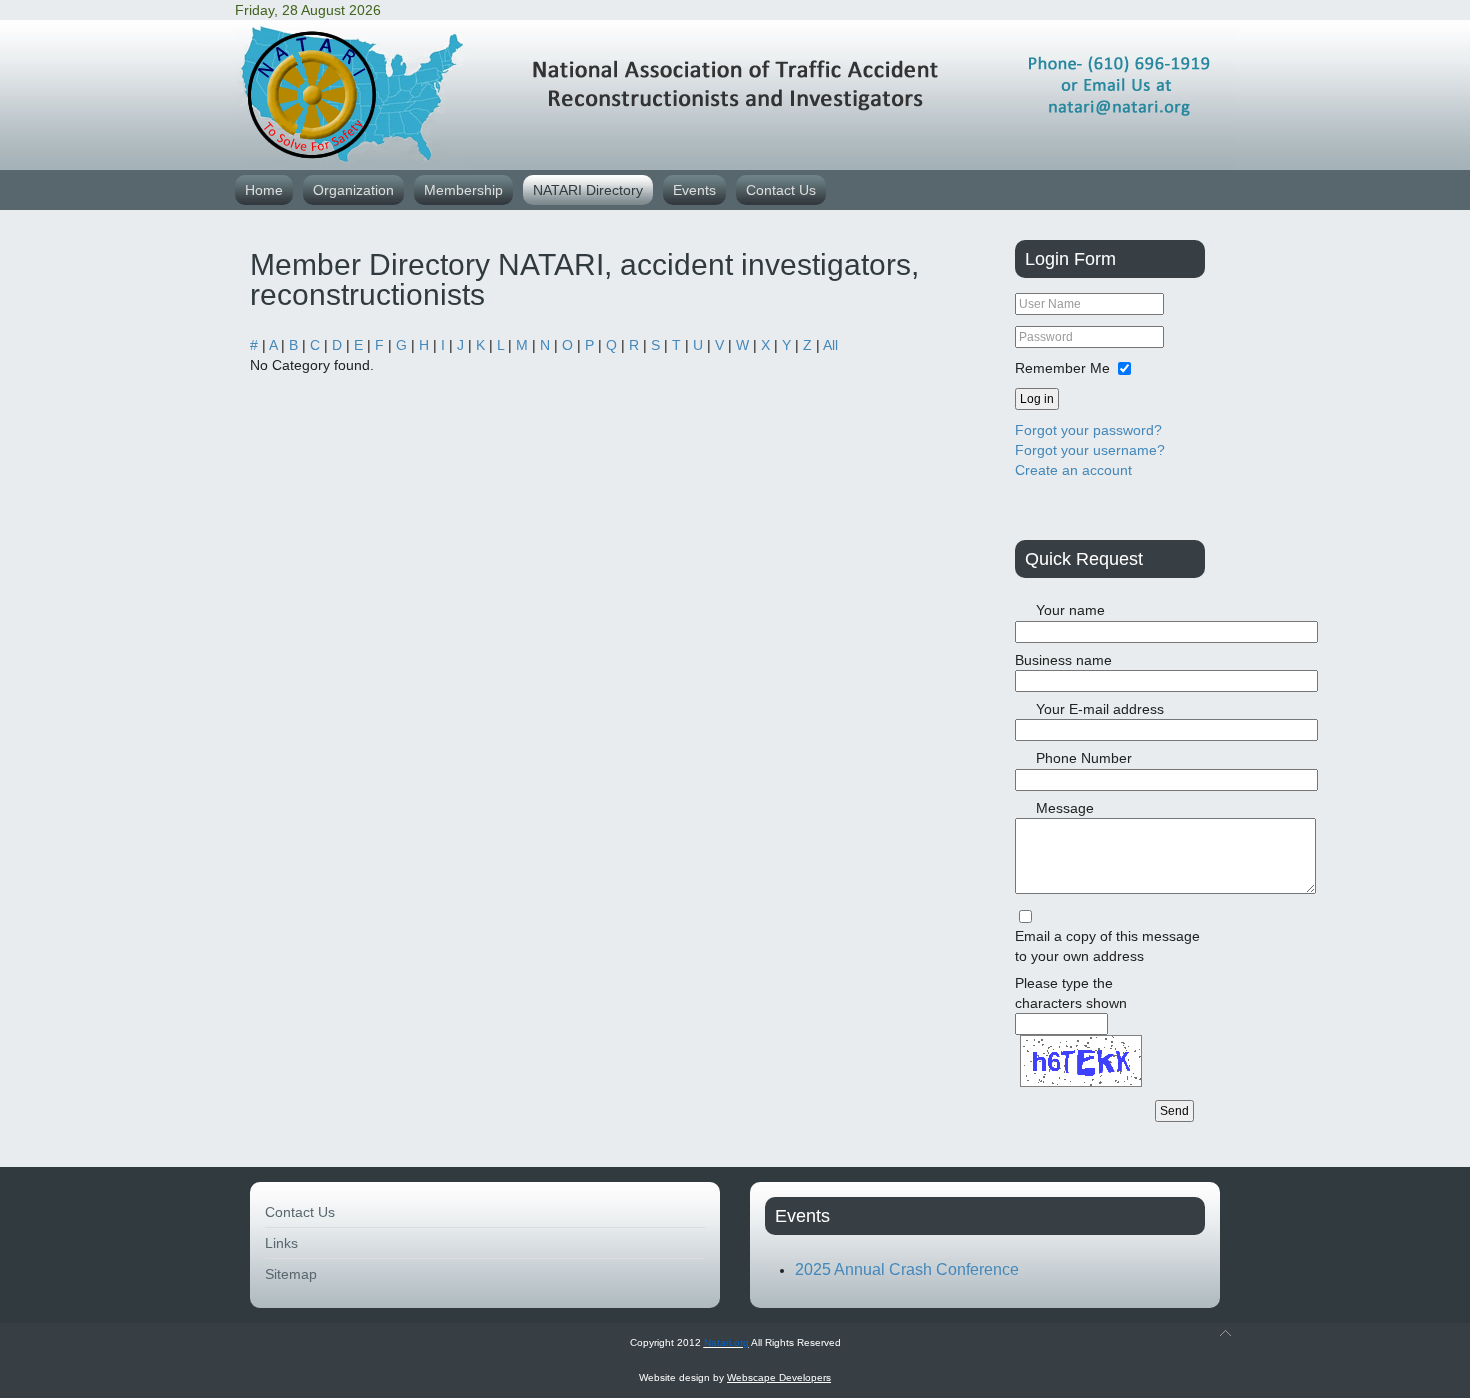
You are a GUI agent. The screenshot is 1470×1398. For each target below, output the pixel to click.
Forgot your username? (1090, 450)
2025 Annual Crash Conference (907, 1269)
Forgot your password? (1088, 430)
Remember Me (1062, 368)
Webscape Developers (779, 1377)
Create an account (1073, 470)
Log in (1037, 399)
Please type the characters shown (1071, 993)
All (830, 345)
